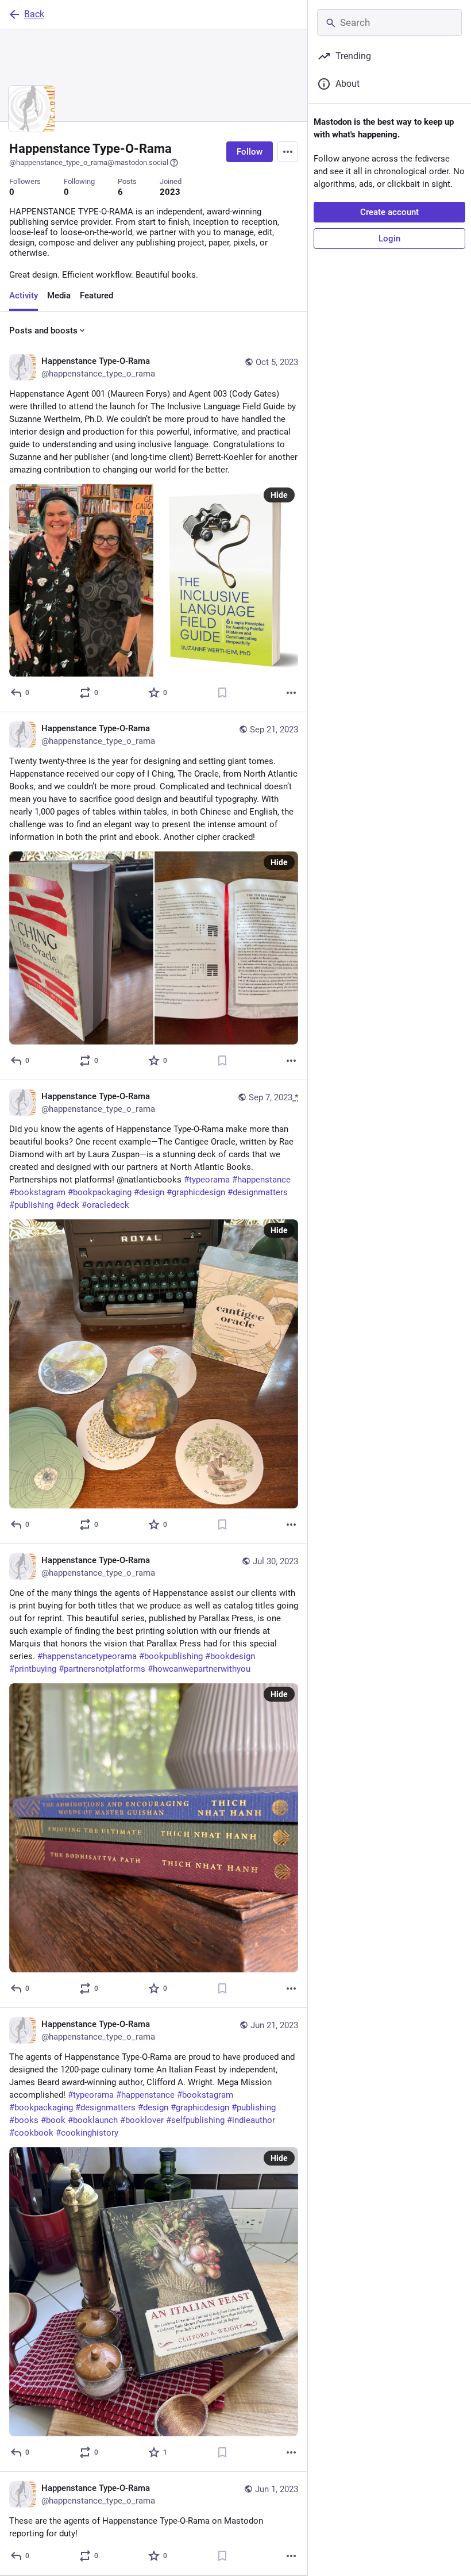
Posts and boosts (43, 331)
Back (34, 14)
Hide (279, 495)
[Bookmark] (222, 693)
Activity (24, 295)
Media (59, 295)
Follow (250, 152)
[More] (291, 693)
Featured (96, 295)
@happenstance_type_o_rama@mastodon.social (89, 162)
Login (389, 239)
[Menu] (288, 152)
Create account (389, 212)
